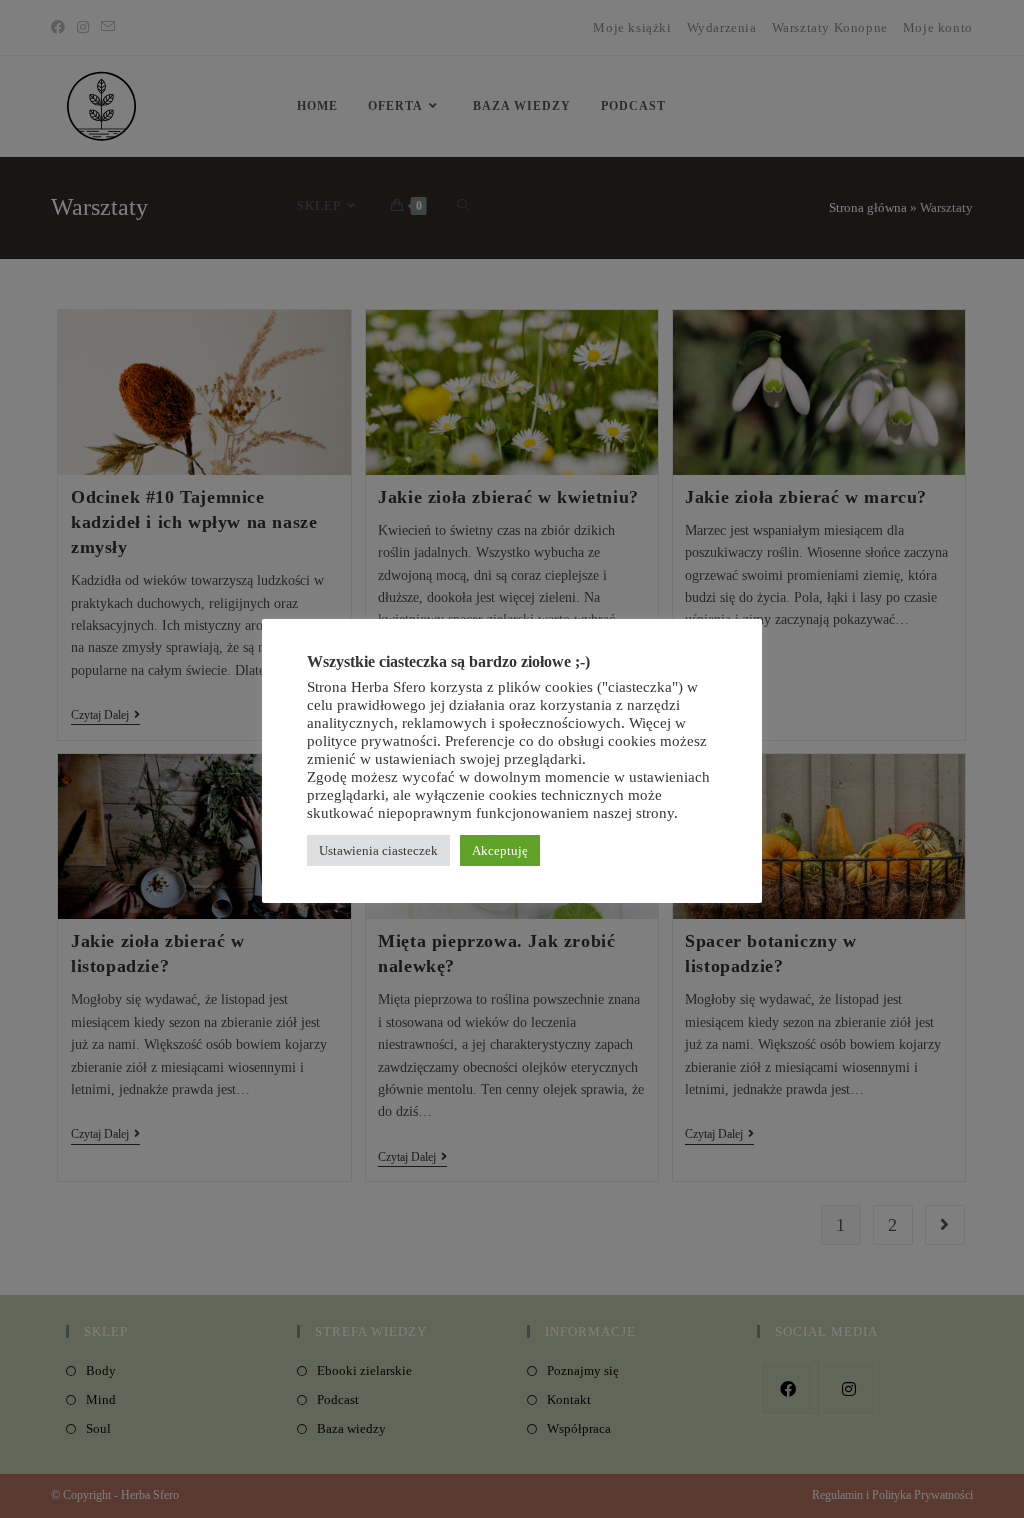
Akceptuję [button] (500, 850)
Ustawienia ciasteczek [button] (378, 850)
